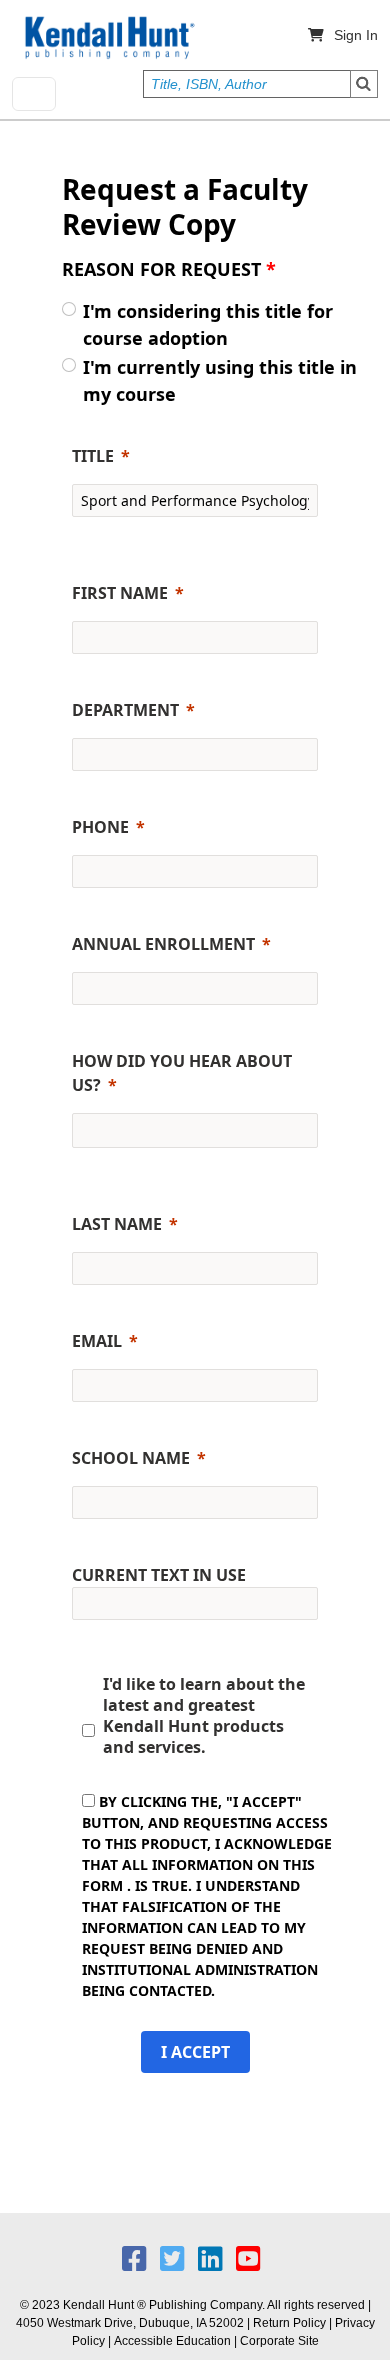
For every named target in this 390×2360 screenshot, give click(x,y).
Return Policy (289, 2323)
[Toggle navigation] (34, 94)
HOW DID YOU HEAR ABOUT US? (182, 1073)
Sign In (356, 35)
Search (364, 84)
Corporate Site (279, 2341)
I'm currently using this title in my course (220, 380)
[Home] (108, 38)
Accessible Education (172, 2341)
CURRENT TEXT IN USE (159, 1575)
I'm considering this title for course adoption (208, 324)
